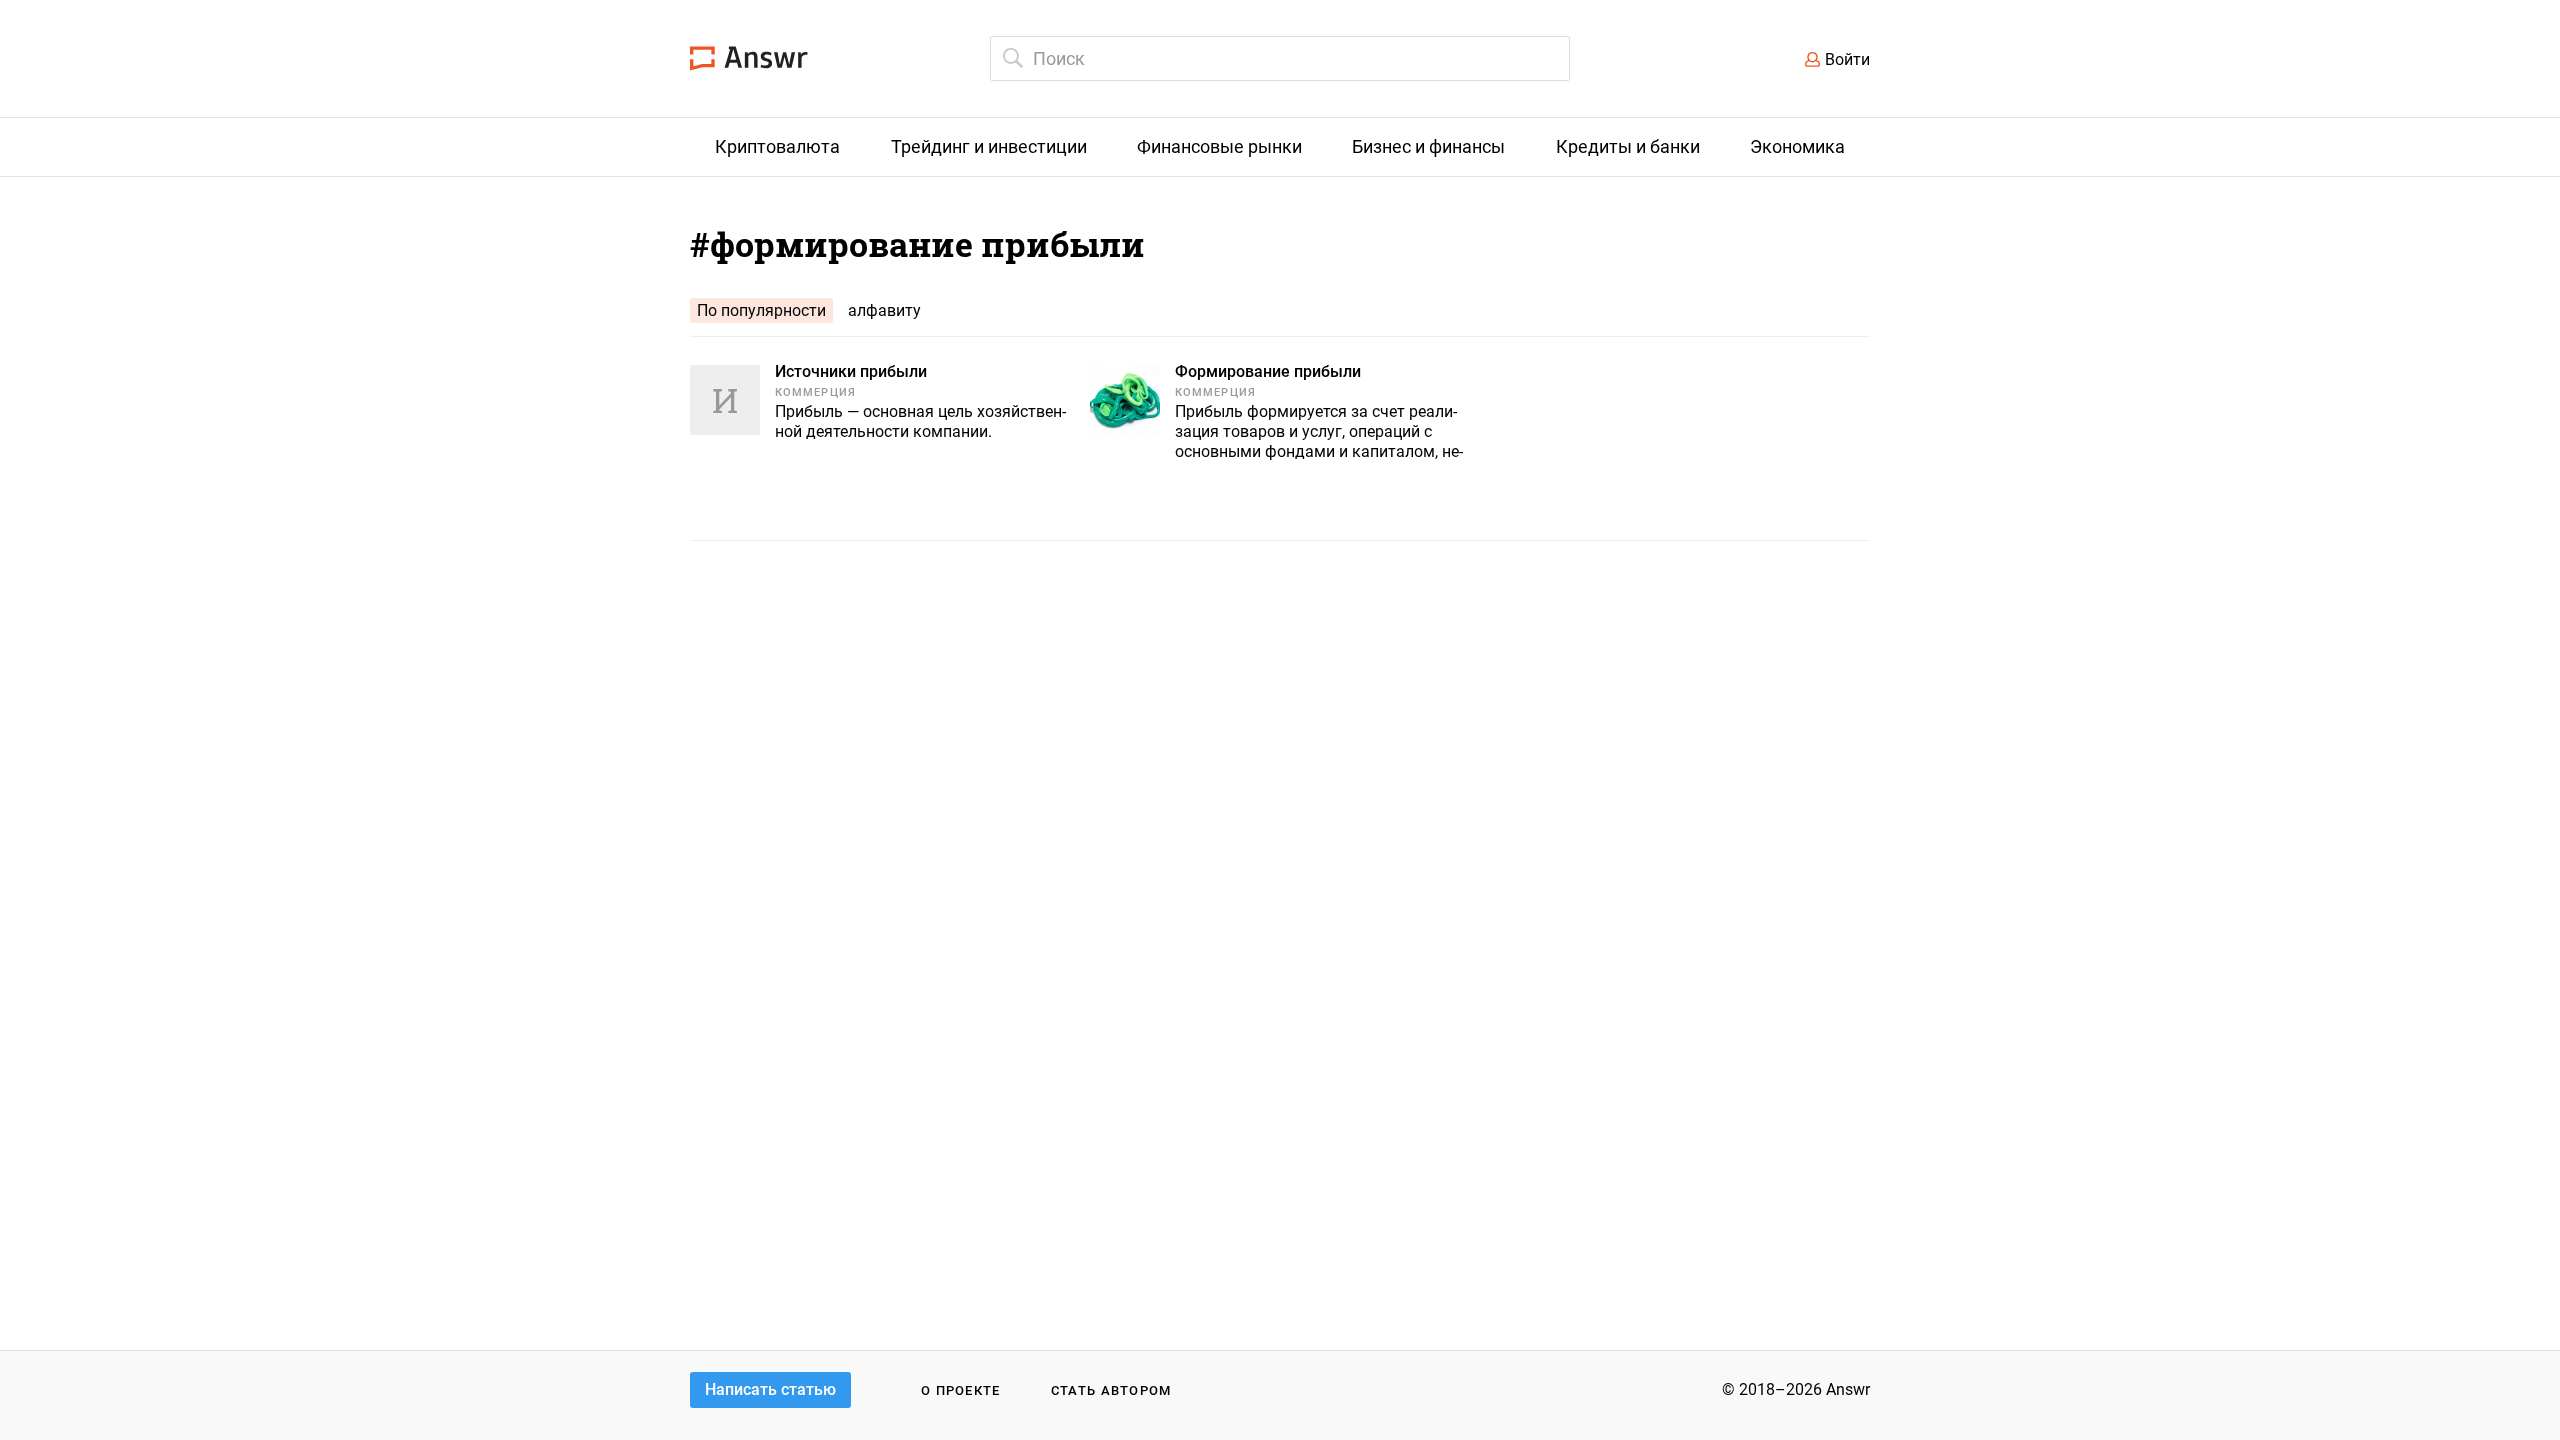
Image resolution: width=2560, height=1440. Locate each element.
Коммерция (815, 392)
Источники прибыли (851, 371)
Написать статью (770, 1389)
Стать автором (1111, 1390)
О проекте (961, 1390)
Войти (1847, 59)
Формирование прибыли (1268, 371)
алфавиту (884, 310)
